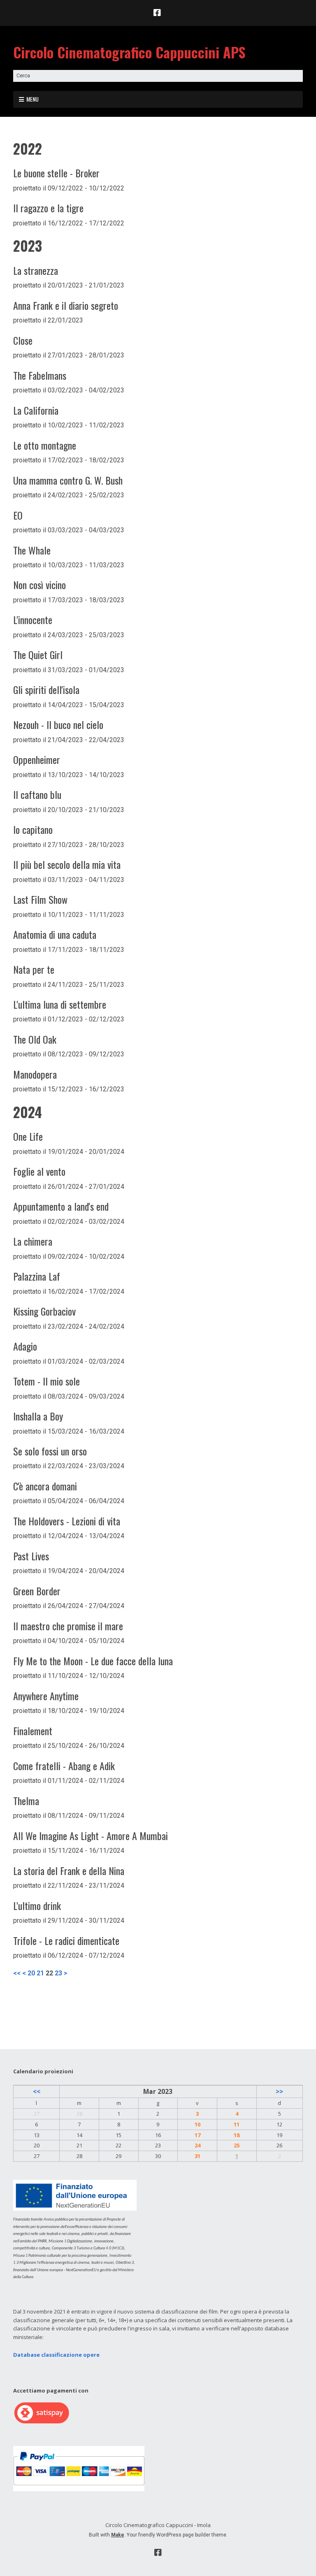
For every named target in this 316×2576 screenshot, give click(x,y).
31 (197, 2156)
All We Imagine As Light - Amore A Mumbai (91, 1836)
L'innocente (33, 620)
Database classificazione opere (56, 2355)
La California (36, 410)
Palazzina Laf (37, 1276)
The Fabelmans (40, 375)
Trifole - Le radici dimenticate (66, 1940)
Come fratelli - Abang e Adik (64, 1766)
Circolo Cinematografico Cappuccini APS (129, 52)
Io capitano (33, 829)
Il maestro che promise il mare (68, 1626)
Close (23, 340)
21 (40, 1973)
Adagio (25, 1346)
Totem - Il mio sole (46, 1381)
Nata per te (34, 969)
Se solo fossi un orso (50, 1451)
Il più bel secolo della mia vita (67, 864)
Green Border (37, 1591)
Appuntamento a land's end (61, 1206)
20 (31, 1973)
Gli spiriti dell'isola (46, 689)
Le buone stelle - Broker (56, 173)
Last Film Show (40, 899)
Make (118, 2535)
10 (197, 2124)
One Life (28, 1136)
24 (197, 2145)
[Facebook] (158, 13)
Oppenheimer (37, 759)
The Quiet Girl (38, 654)
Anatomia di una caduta (55, 934)
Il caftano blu (37, 794)
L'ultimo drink (37, 1905)
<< (17, 1973)
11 (237, 2124)
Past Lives (31, 1556)
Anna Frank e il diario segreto (66, 305)
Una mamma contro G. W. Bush (68, 480)
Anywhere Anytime (46, 1696)
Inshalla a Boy (38, 1416)
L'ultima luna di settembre (60, 1004)
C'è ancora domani (45, 1486)
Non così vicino (39, 585)
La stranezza (36, 270)
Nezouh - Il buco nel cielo (58, 724)
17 (197, 2135)
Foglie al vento (39, 1171)
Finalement (33, 1731)
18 (237, 2135)
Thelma (26, 1801)
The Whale (32, 550)
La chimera (33, 1241)
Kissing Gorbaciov (44, 1311)
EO (18, 515)
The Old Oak (35, 1039)
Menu (33, 99)
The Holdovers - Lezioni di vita (67, 1521)
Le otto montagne (45, 445)
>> (279, 2091)
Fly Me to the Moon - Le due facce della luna (93, 1661)
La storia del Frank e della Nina (69, 1871)
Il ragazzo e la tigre (48, 208)
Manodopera (35, 1074)
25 (237, 2145)
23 (58, 1973)
